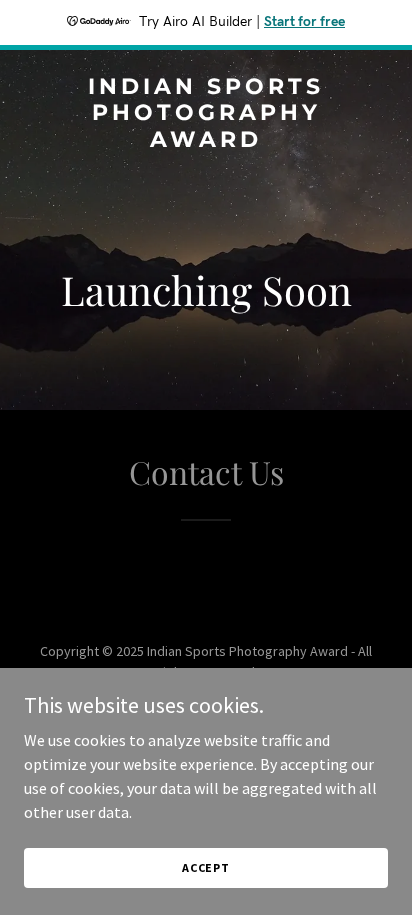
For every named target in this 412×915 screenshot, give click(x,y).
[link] (206, 141)
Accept (206, 867)
